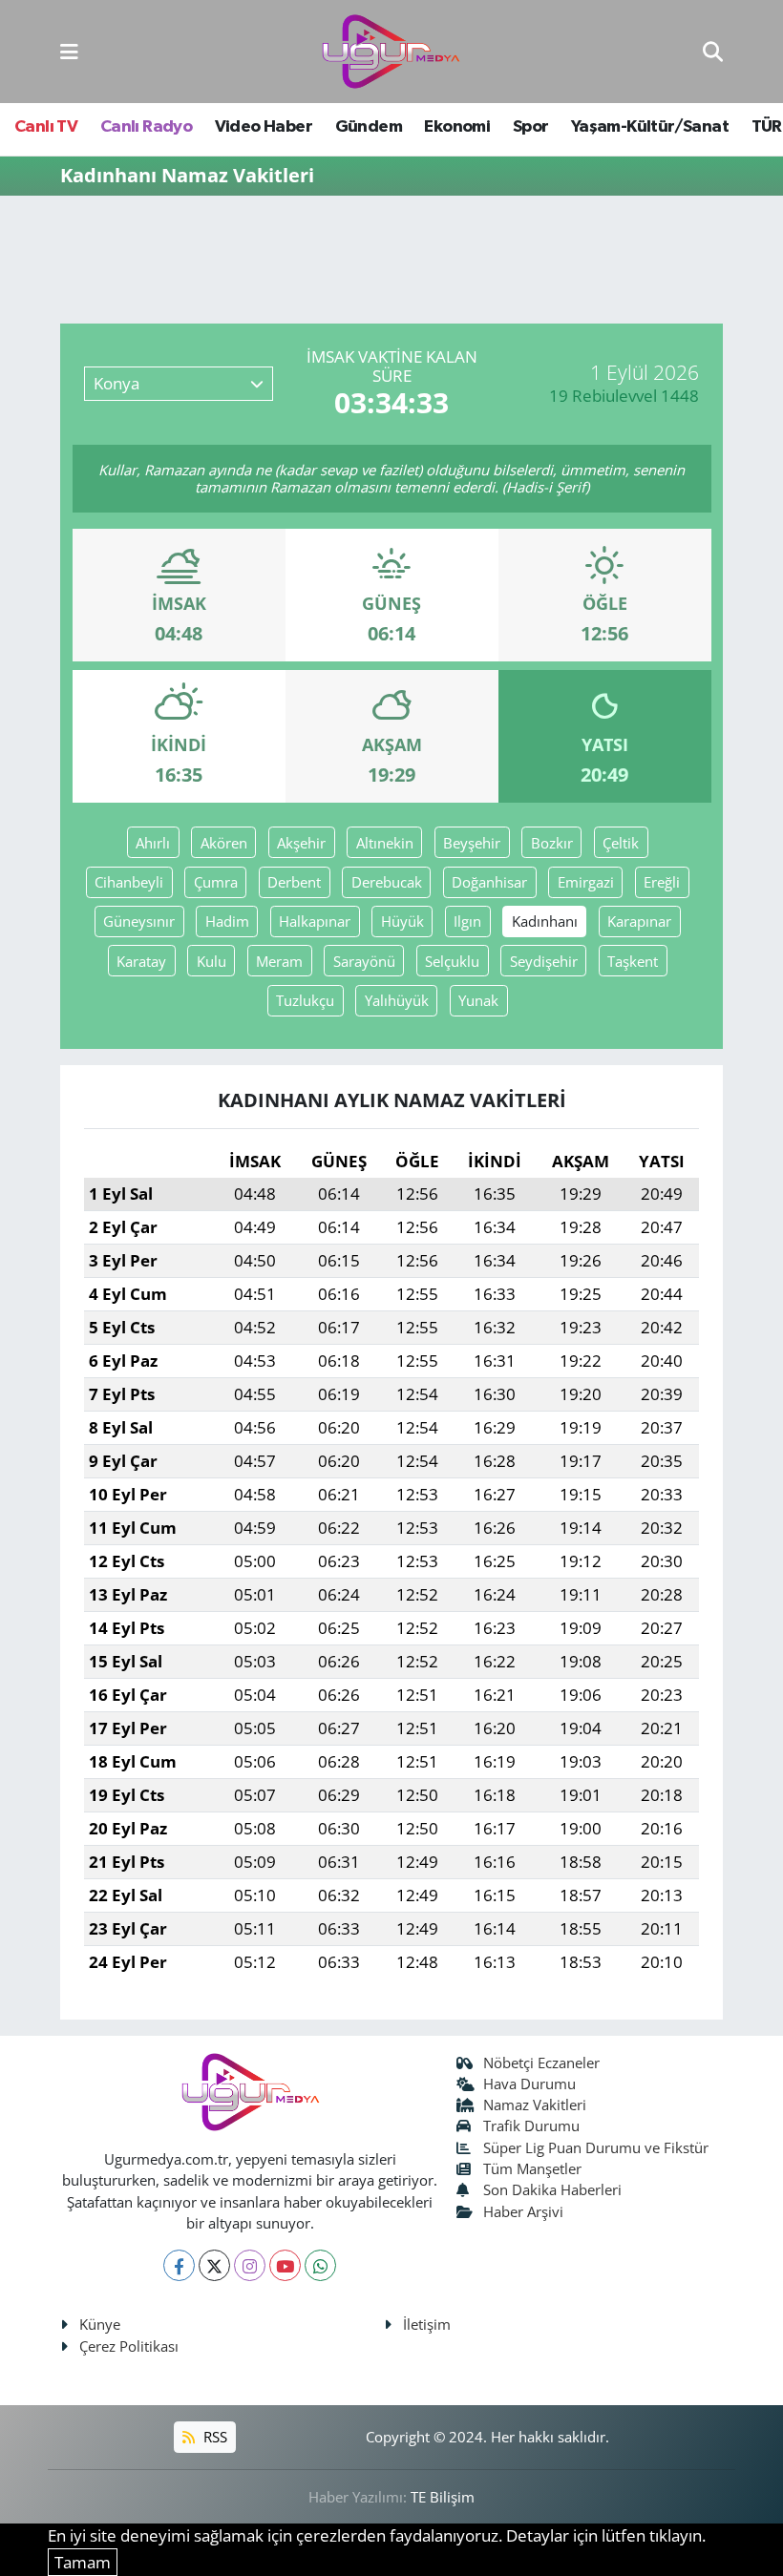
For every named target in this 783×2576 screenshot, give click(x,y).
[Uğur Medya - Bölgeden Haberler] (391, 52)
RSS (213, 2437)
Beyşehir (472, 843)
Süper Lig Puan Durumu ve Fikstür (596, 2147)
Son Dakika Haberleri (552, 2189)
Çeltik (621, 843)
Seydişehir (544, 961)
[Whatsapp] (320, 2265)
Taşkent (633, 961)
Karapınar (639, 921)
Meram (279, 961)
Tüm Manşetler (532, 2168)
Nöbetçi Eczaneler (541, 2063)
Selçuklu (452, 961)
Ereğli (662, 882)
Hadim (227, 921)
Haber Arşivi (523, 2211)
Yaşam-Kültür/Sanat (650, 127)
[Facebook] (179, 2265)
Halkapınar (315, 921)
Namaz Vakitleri (535, 2105)
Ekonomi (457, 127)
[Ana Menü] (69, 51)
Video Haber (264, 127)
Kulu (212, 961)
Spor (531, 127)
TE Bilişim (443, 2497)
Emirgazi (586, 882)
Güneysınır (139, 921)
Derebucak (387, 882)
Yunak (478, 1000)
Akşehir (301, 843)
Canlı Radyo (146, 127)
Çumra (216, 882)
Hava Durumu (529, 2084)
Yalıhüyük (397, 1000)
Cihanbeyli (129, 882)
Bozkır (552, 843)
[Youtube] (285, 2265)
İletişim (427, 2324)
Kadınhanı (545, 921)
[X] (214, 2265)
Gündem (369, 127)
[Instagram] (250, 2265)
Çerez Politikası (129, 2346)
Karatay (141, 961)
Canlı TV (46, 127)
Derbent (294, 882)
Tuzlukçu (305, 1000)
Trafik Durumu (531, 2126)
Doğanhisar (489, 882)
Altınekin (385, 843)
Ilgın (467, 921)
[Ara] (713, 51)
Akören (224, 843)
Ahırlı (153, 843)
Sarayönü (364, 961)
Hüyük (402, 921)
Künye (100, 2324)
